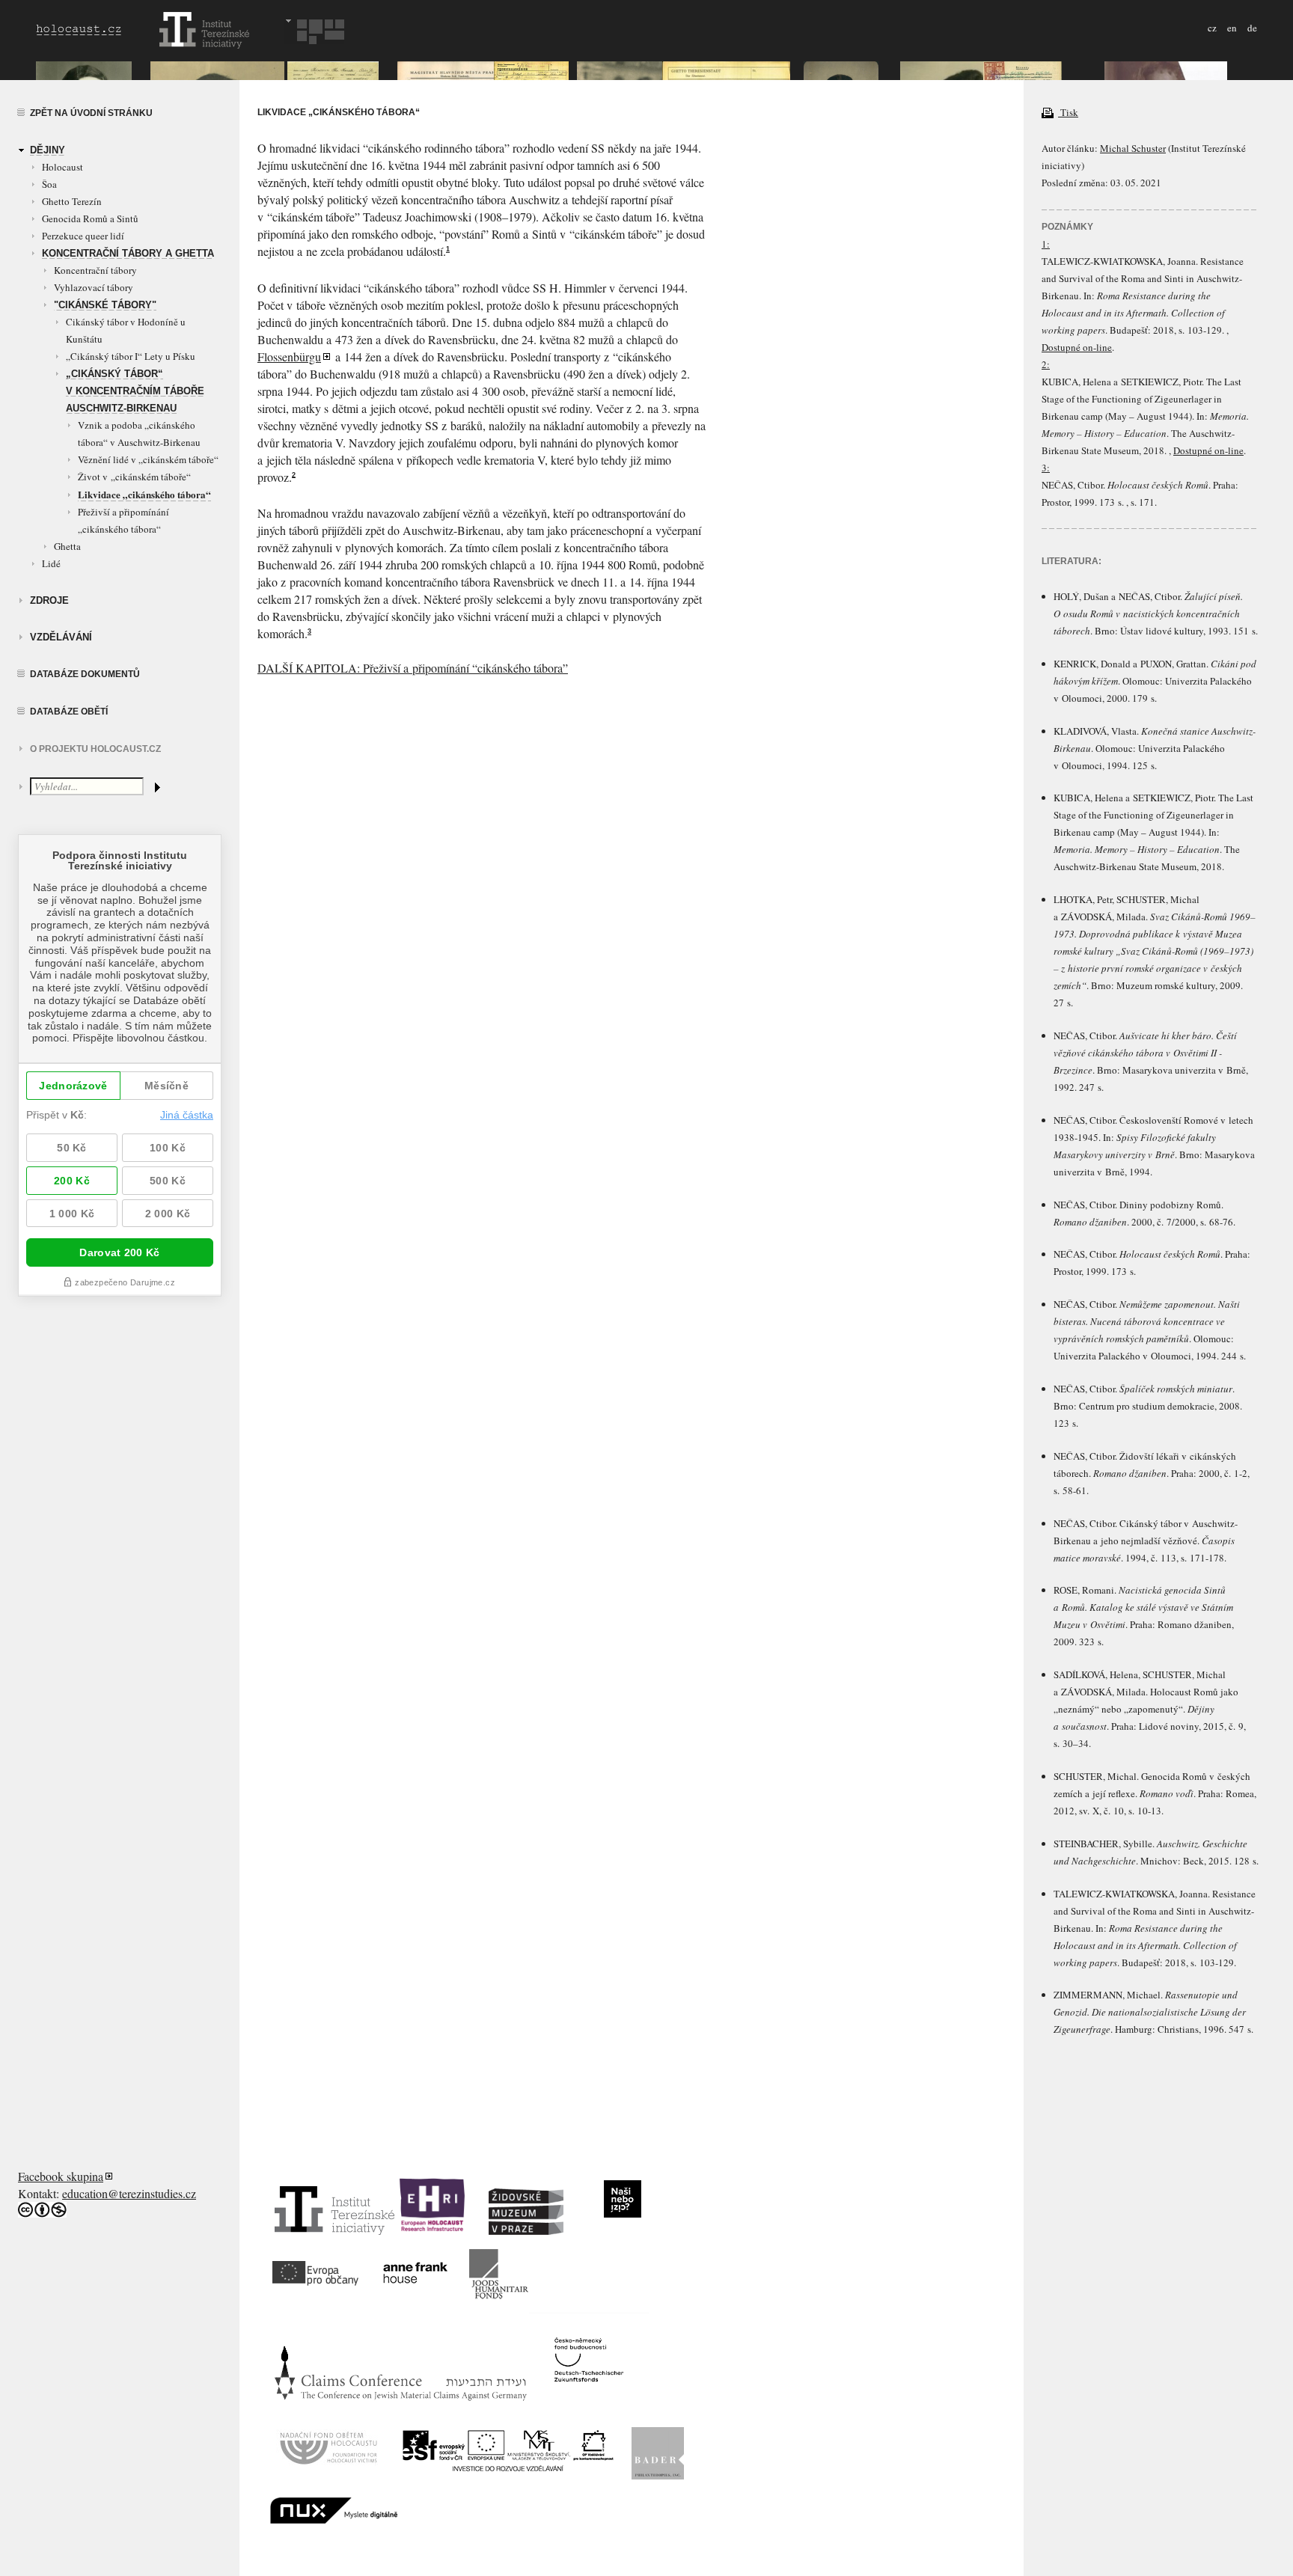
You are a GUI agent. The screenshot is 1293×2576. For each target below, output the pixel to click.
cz (1212, 28)
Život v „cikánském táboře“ (134, 477)
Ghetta (67, 546)
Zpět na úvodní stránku (91, 113)
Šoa (49, 184)
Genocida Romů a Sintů (90, 218)
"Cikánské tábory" (105, 305)
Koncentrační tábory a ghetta (128, 253)
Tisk (1068, 112)
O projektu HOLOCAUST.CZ (95, 749)
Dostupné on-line (1077, 347)
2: (1046, 364)
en (1232, 28)
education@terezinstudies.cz (129, 2193)
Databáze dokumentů (85, 674)
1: (1046, 244)
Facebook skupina (61, 2176)
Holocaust (62, 167)
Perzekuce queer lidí (83, 236)
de (1252, 28)
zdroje (49, 600)
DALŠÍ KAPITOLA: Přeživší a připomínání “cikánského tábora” (413, 668)
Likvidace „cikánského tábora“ (144, 494)
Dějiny (48, 150)
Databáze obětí (69, 712)
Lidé (51, 563)
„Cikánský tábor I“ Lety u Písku (131, 356)
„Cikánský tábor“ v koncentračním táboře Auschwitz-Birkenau (135, 391)
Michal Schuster (1133, 148)
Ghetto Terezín (72, 201)
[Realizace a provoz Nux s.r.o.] (334, 2518)
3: (1046, 468)
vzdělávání (61, 637)
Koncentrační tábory (95, 270)
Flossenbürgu (289, 357)
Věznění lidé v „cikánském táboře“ (148, 459)
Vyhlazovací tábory (94, 287)
